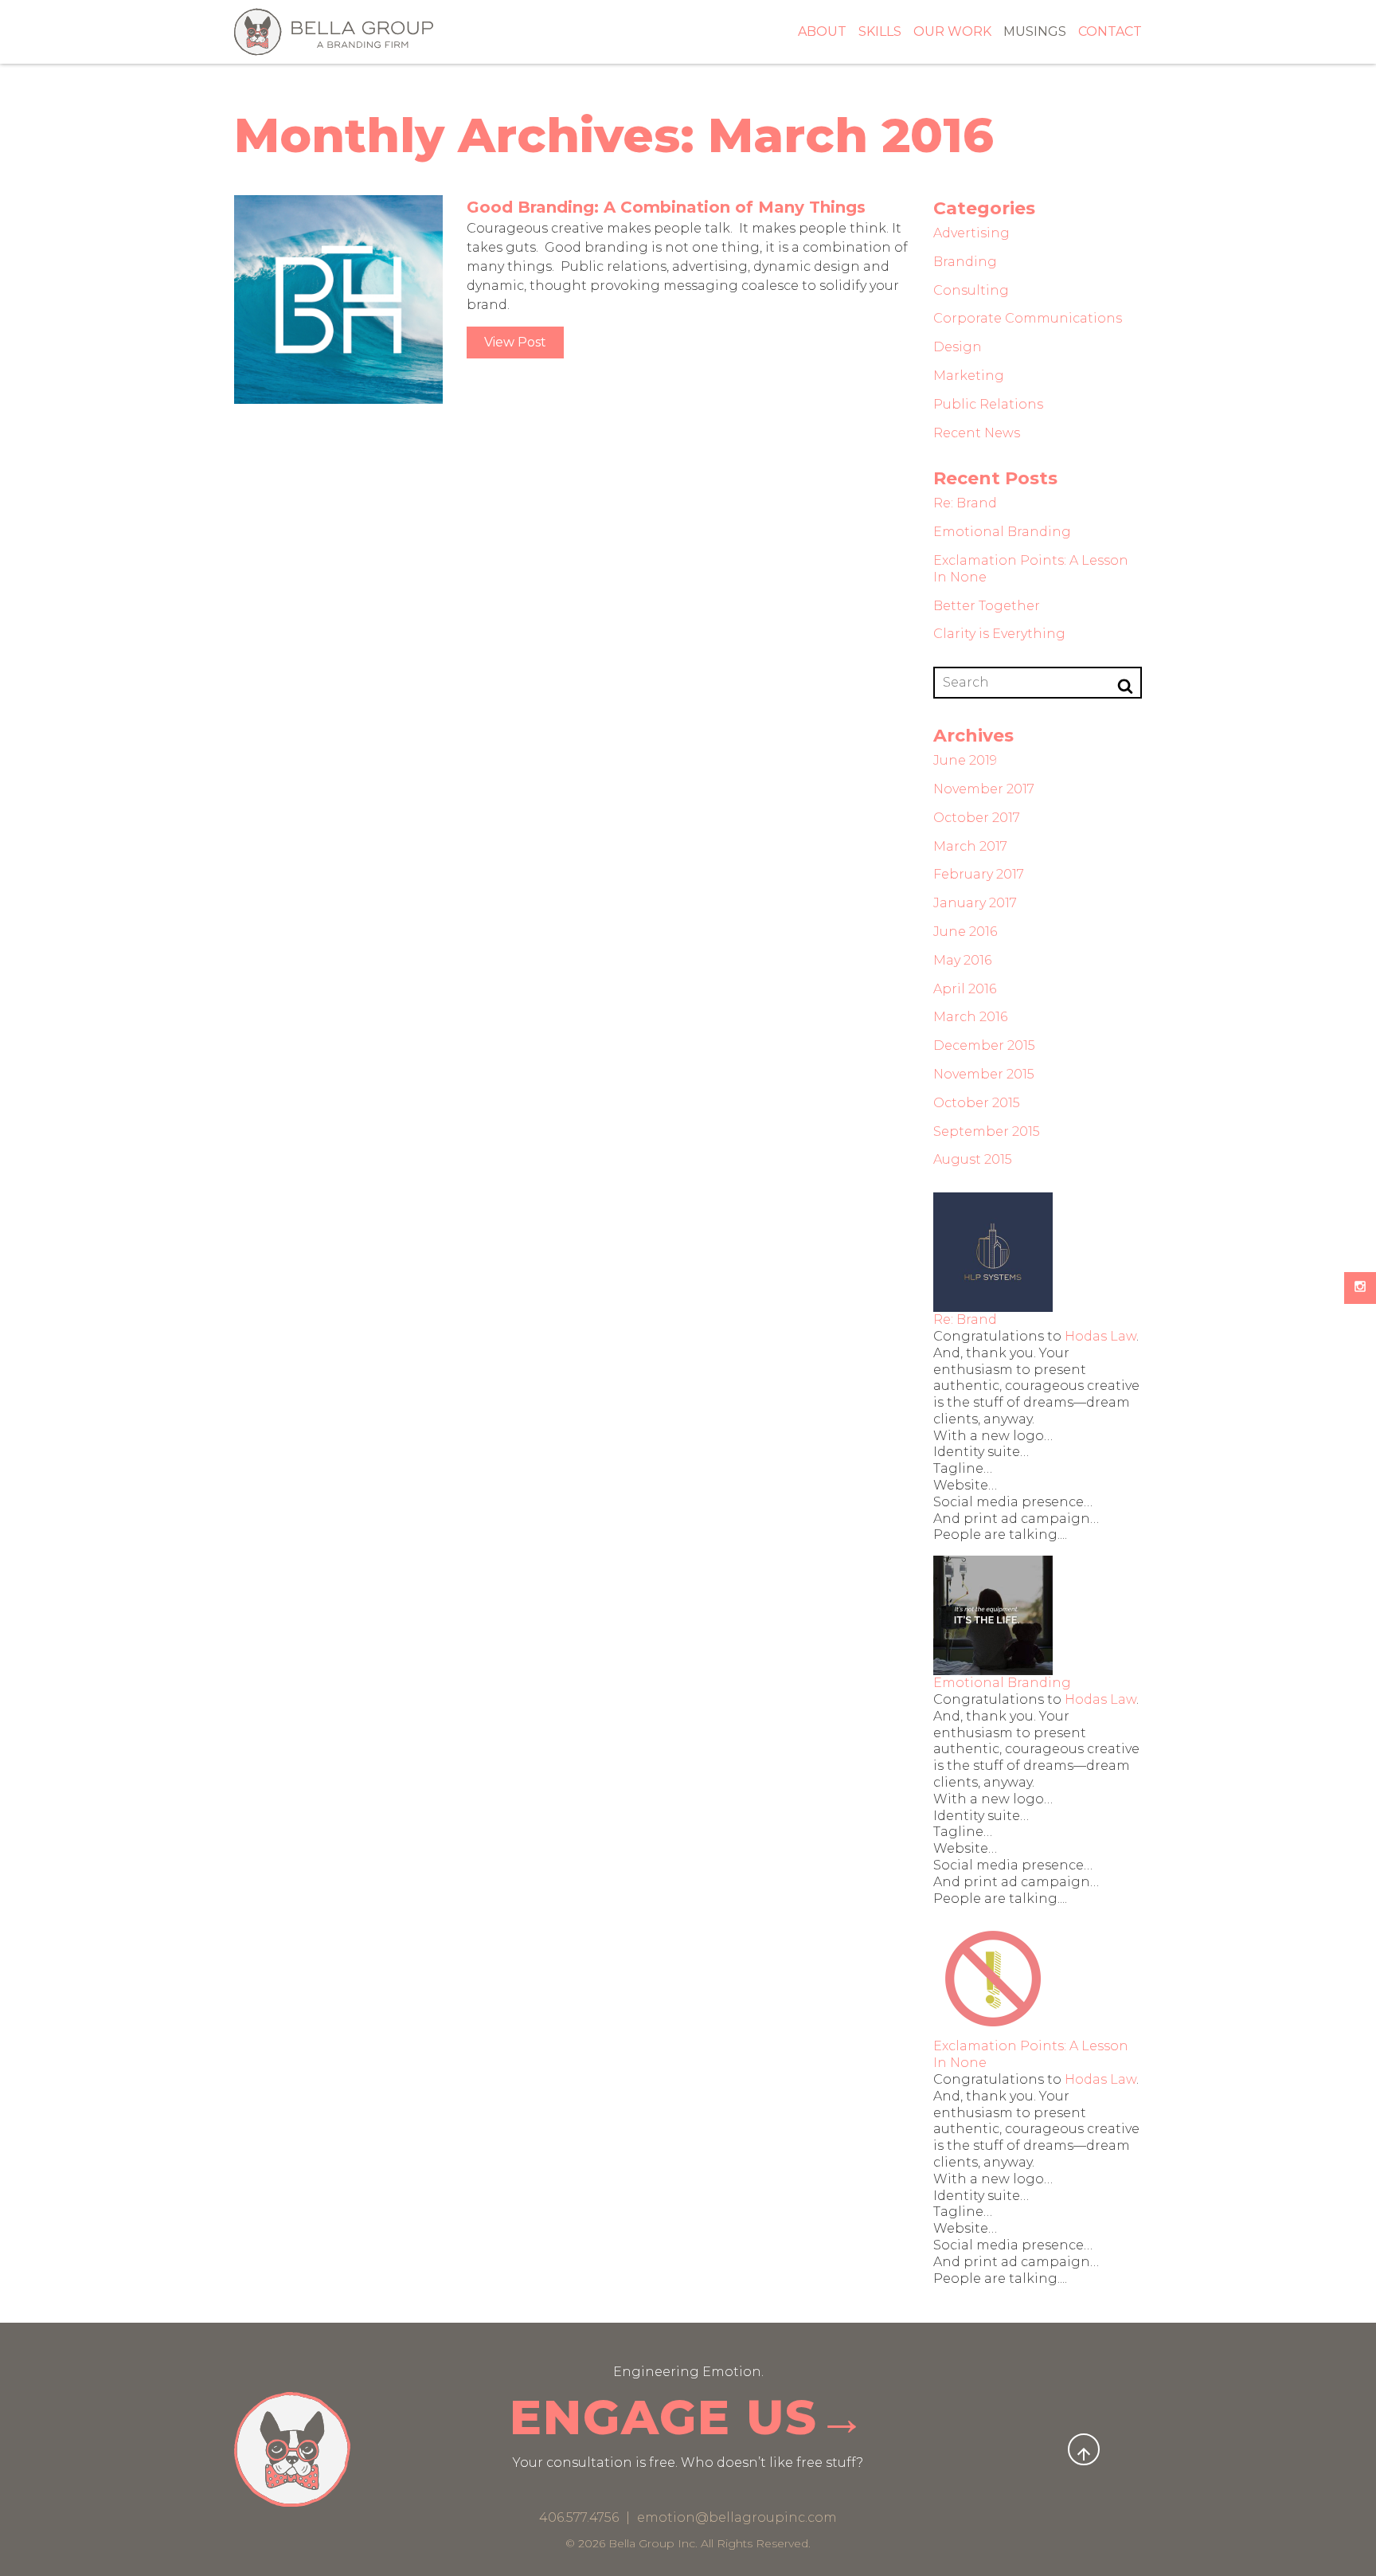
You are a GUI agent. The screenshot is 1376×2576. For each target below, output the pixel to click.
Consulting (971, 290)
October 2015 (977, 1103)
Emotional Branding (1002, 532)
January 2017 (975, 903)
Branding (965, 262)
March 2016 (970, 1017)
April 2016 (965, 989)
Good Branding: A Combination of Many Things (666, 207)
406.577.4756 (580, 2517)
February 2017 (979, 874)
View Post (515, 342)
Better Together (987, 606)
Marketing (969, 376)
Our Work (952, 31)
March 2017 (970, 846)
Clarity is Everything (999, 634)
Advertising (971, 233)
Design (958, 347)
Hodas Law (1100, 1336)
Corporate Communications (1028, 318)
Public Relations (988, 404)
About (822, 31)
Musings (1035, 31)
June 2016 (965, 932)
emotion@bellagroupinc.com (737, 2517)
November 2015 (984, 1074)
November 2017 (984, 789)
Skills (880, 31)
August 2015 (973, 1159)
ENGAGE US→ (688, 2417)
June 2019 (965, 760)
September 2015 (987, 1131)
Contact (1110, 31)
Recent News (977, 433)
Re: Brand (965, 503)
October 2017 (977, 818)
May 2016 (962, 960)
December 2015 (984, 1045)
